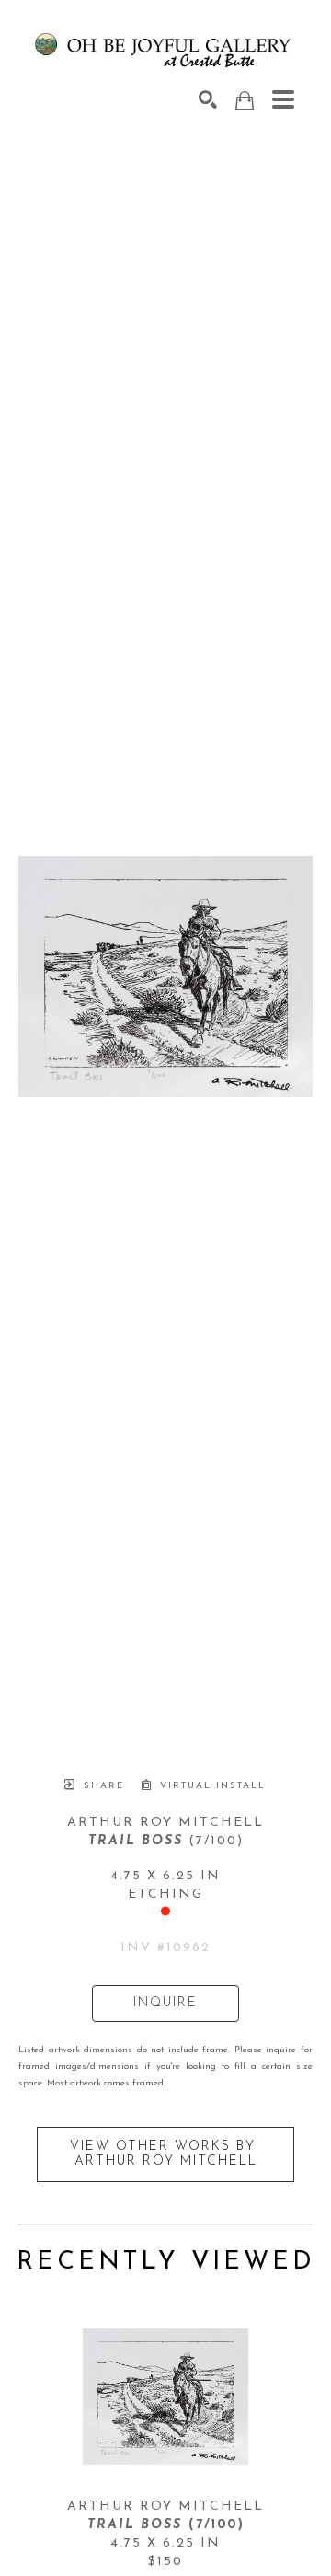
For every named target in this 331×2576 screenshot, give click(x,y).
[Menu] (283, 99)
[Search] (208, 99)
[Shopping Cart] (245, 101)
